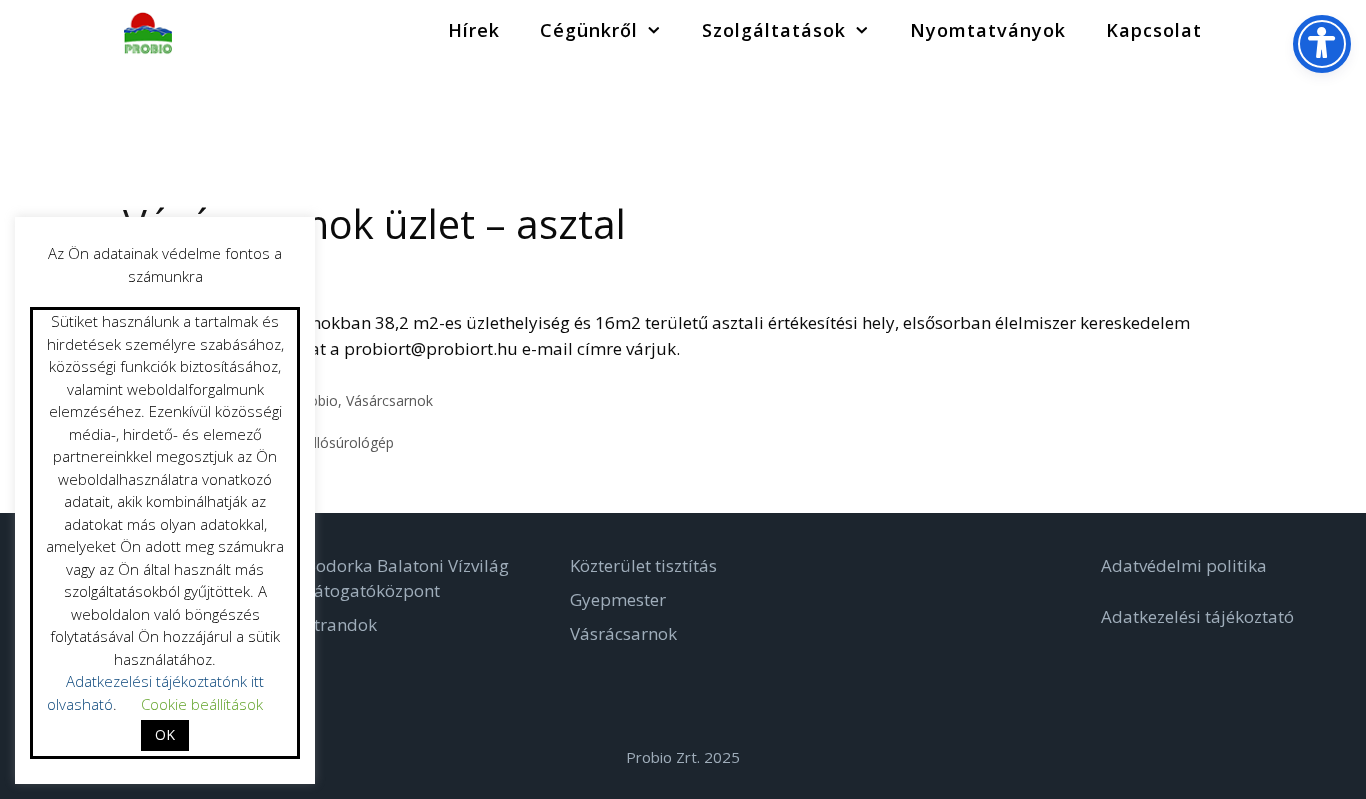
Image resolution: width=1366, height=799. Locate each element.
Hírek (474, 30)
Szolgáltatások (774, 30)
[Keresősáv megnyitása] (1252, 30)
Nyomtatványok (988, 30)
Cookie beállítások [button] (202, 704)
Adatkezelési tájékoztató (1197, 616)
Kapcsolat (1154, 30)
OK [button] (165, 734)
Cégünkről (589, 30)
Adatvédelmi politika (1184, 565)
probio (317, 400)
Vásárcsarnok (389, 400)
